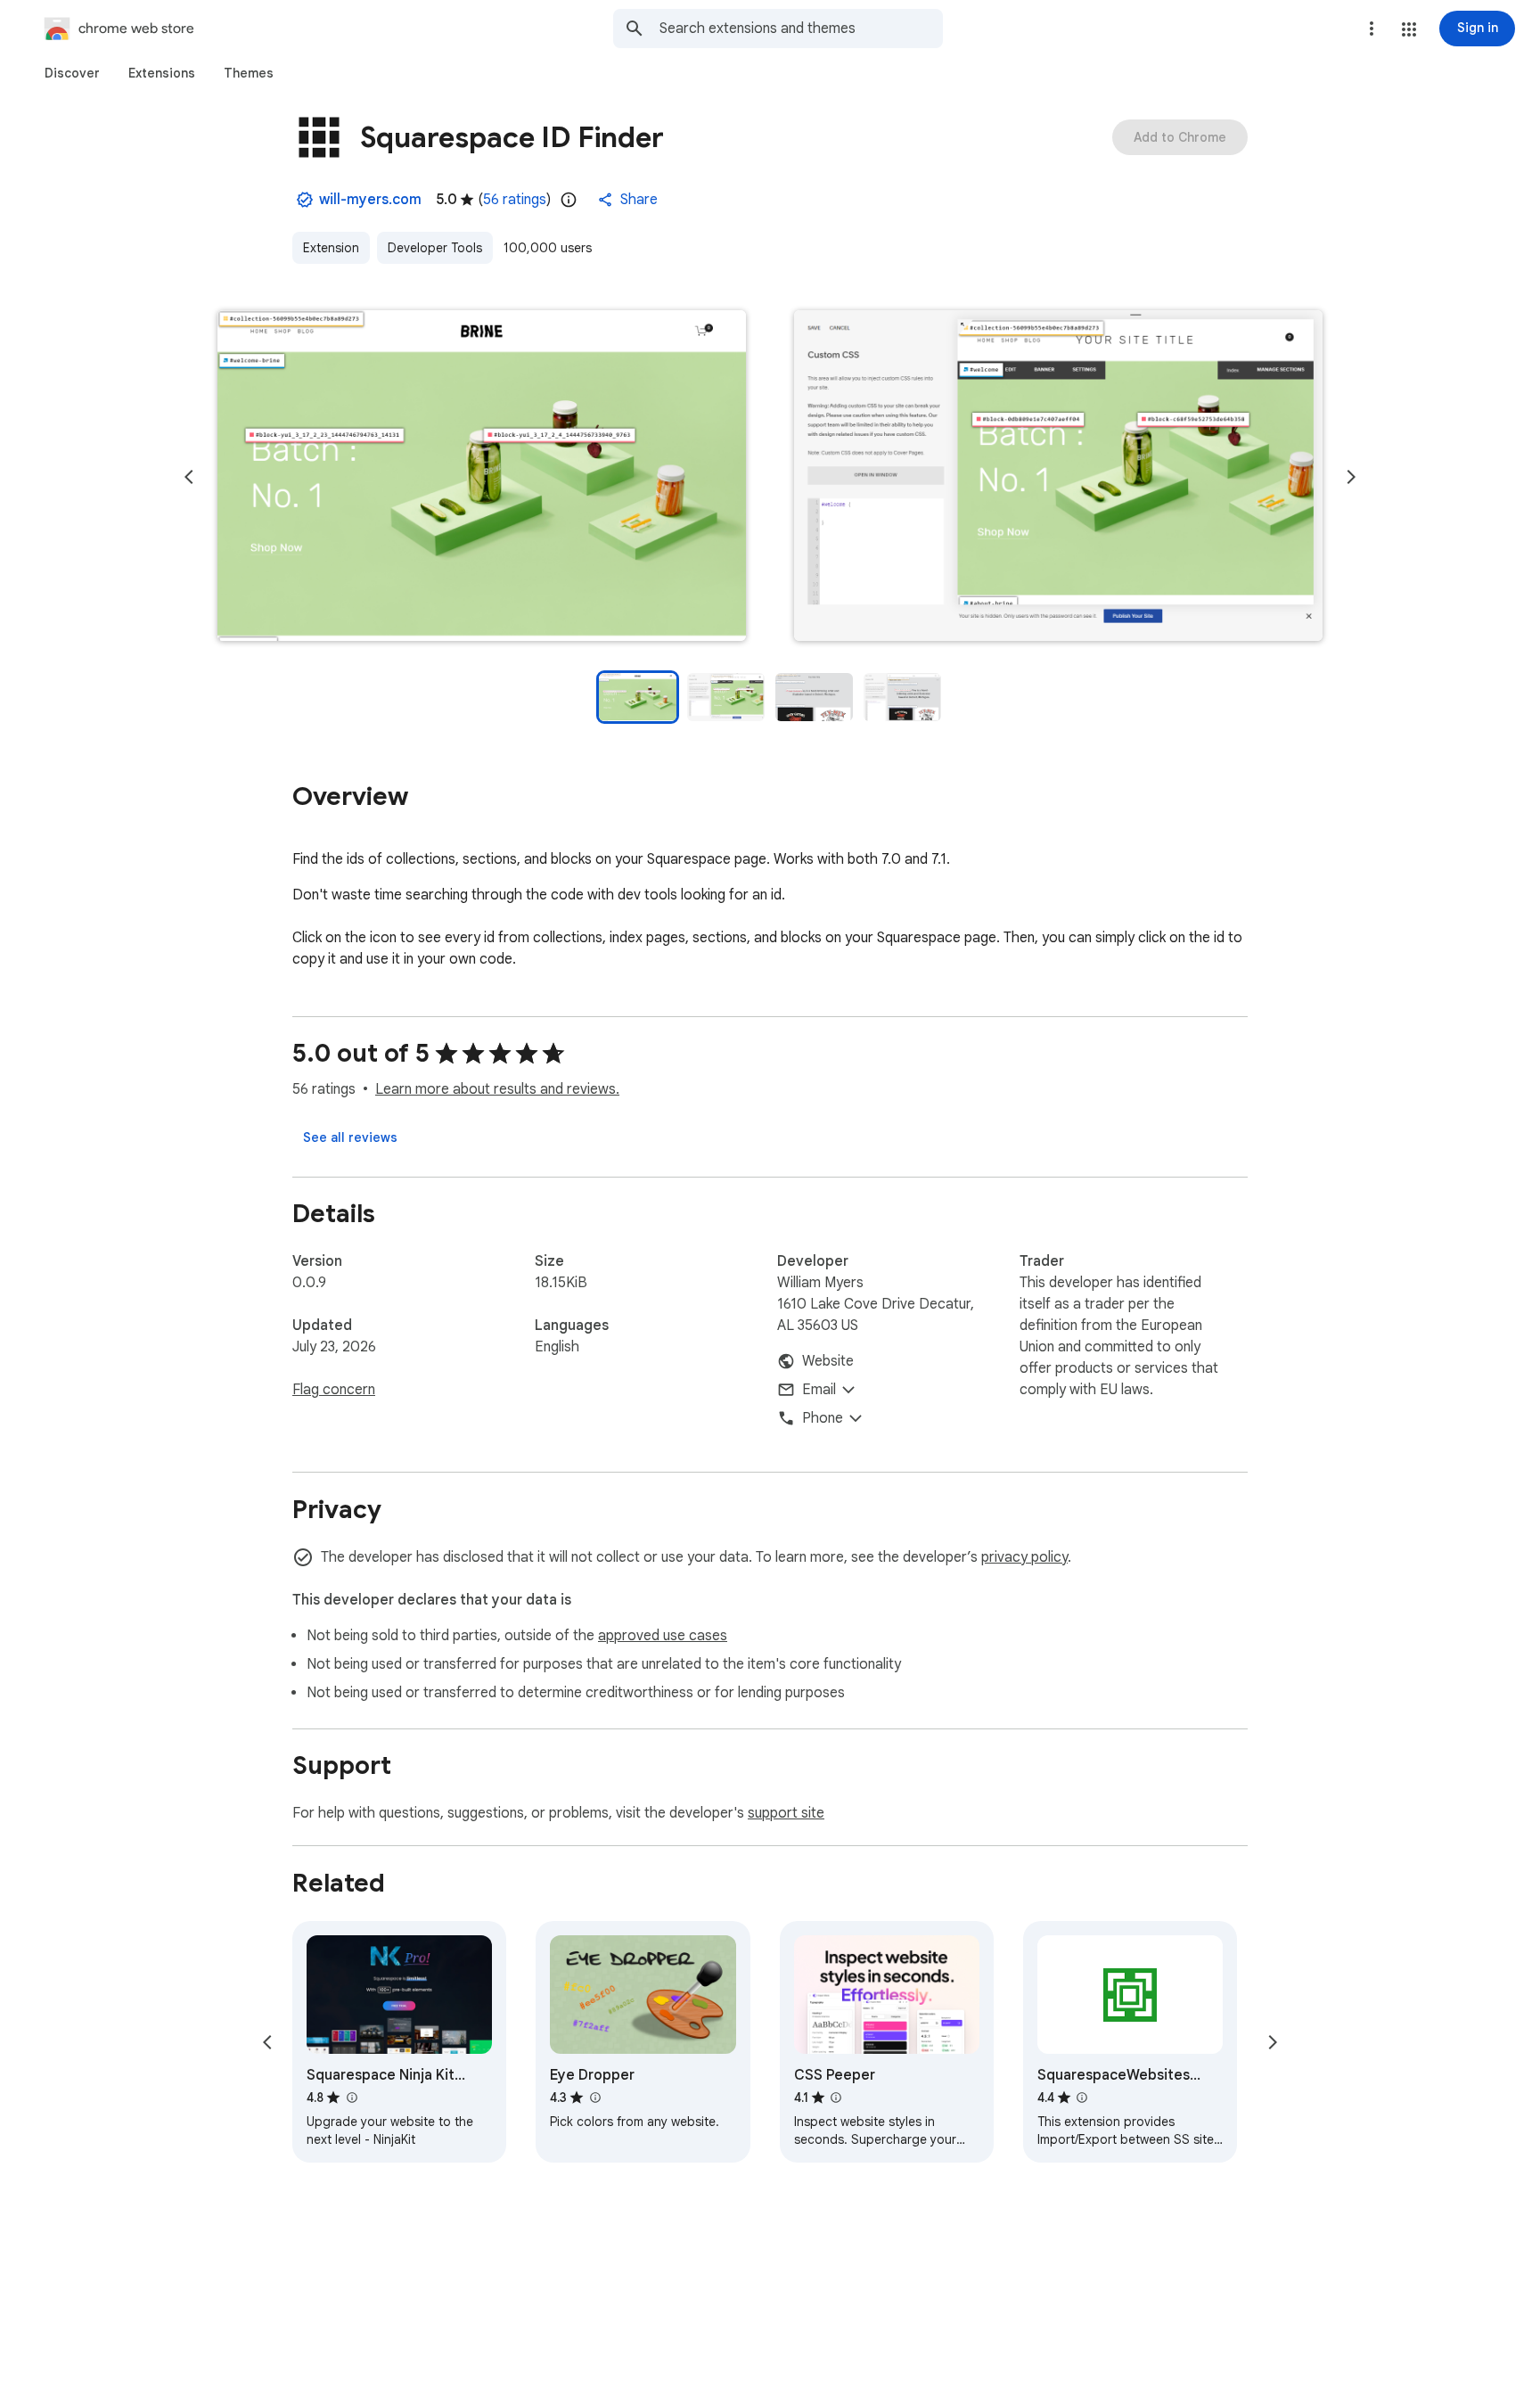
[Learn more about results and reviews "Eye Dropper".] (594, 2098)
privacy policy (1024, 1557)
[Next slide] (1351, 477)
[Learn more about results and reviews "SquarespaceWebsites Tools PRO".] (1082, 2098)
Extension (331, 248)
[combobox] (801, 29)
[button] (1409, 29)
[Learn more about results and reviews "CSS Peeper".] (836, 2098)
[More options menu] (1372, 29)
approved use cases (663, 1636)
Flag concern (334, 1390)
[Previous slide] (189, 477)
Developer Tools (435, 248)
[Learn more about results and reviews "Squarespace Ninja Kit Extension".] (351, 2098)
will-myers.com (370, 200)
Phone (823, 1418)
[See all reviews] (350, 1137)
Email (819, 1390)
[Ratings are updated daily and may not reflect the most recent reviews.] (569, 200)
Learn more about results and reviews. (497, 1089)
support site (786, 1813)
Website (828, 1361)
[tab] (72, 73)
